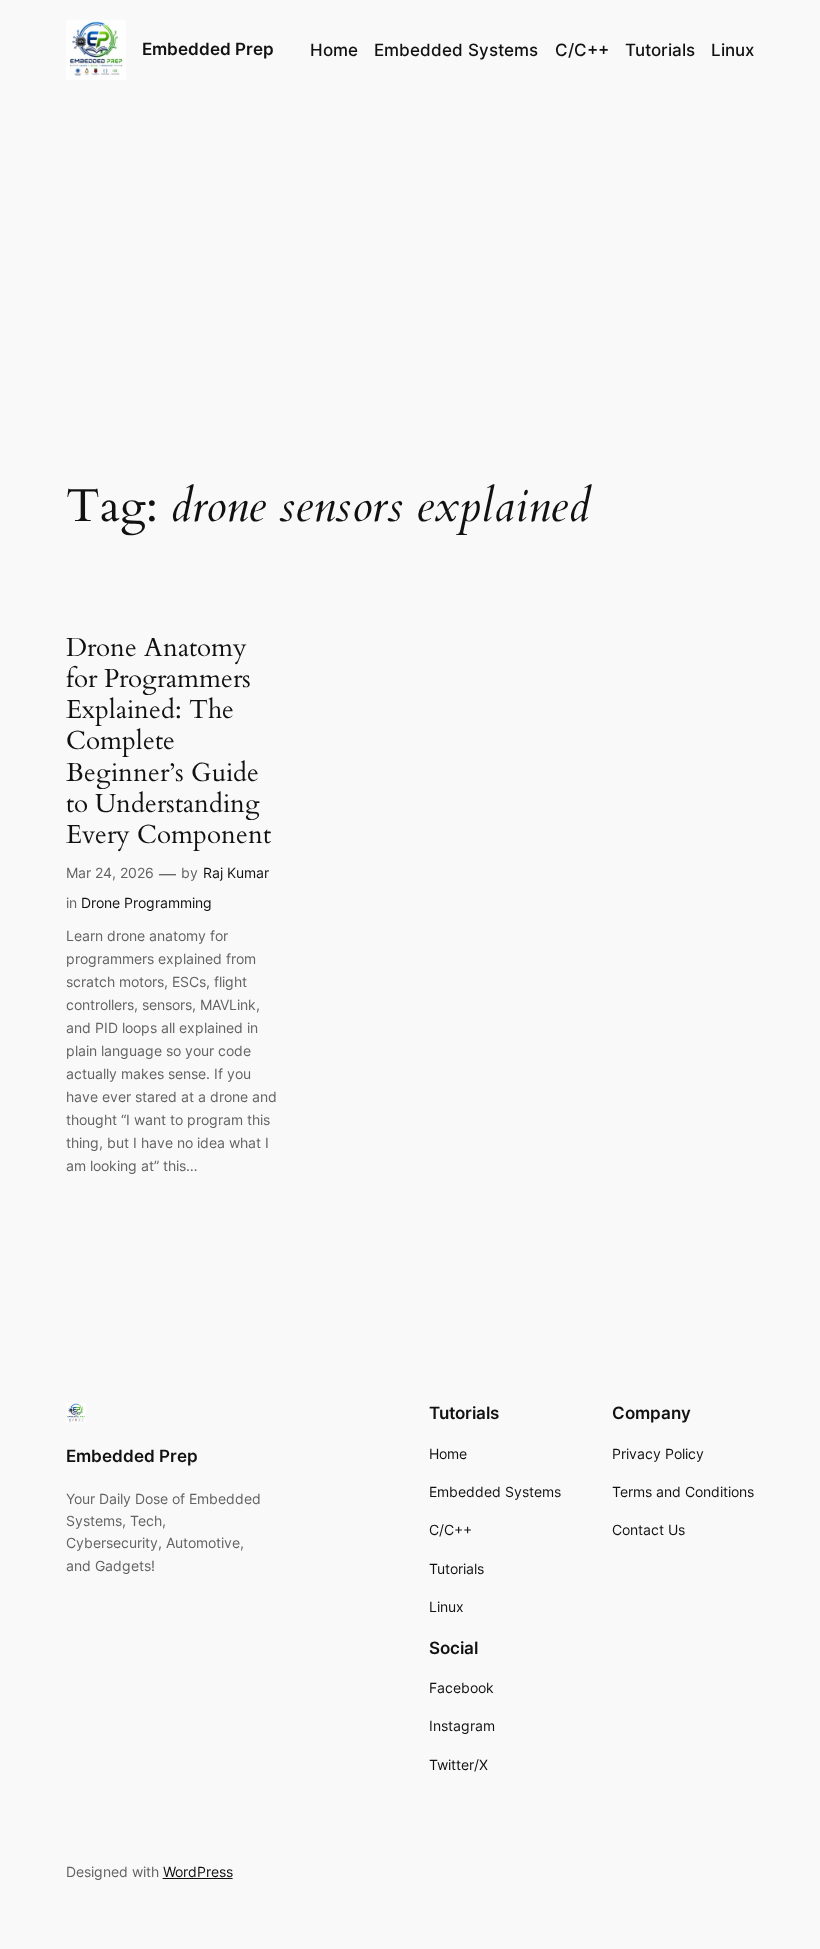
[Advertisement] (410, 259)
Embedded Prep (208, 49)
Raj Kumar (236, 872)
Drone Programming (146, 902)
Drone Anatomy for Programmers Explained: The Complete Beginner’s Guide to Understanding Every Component (168, 741)
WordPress (198, 1871)
